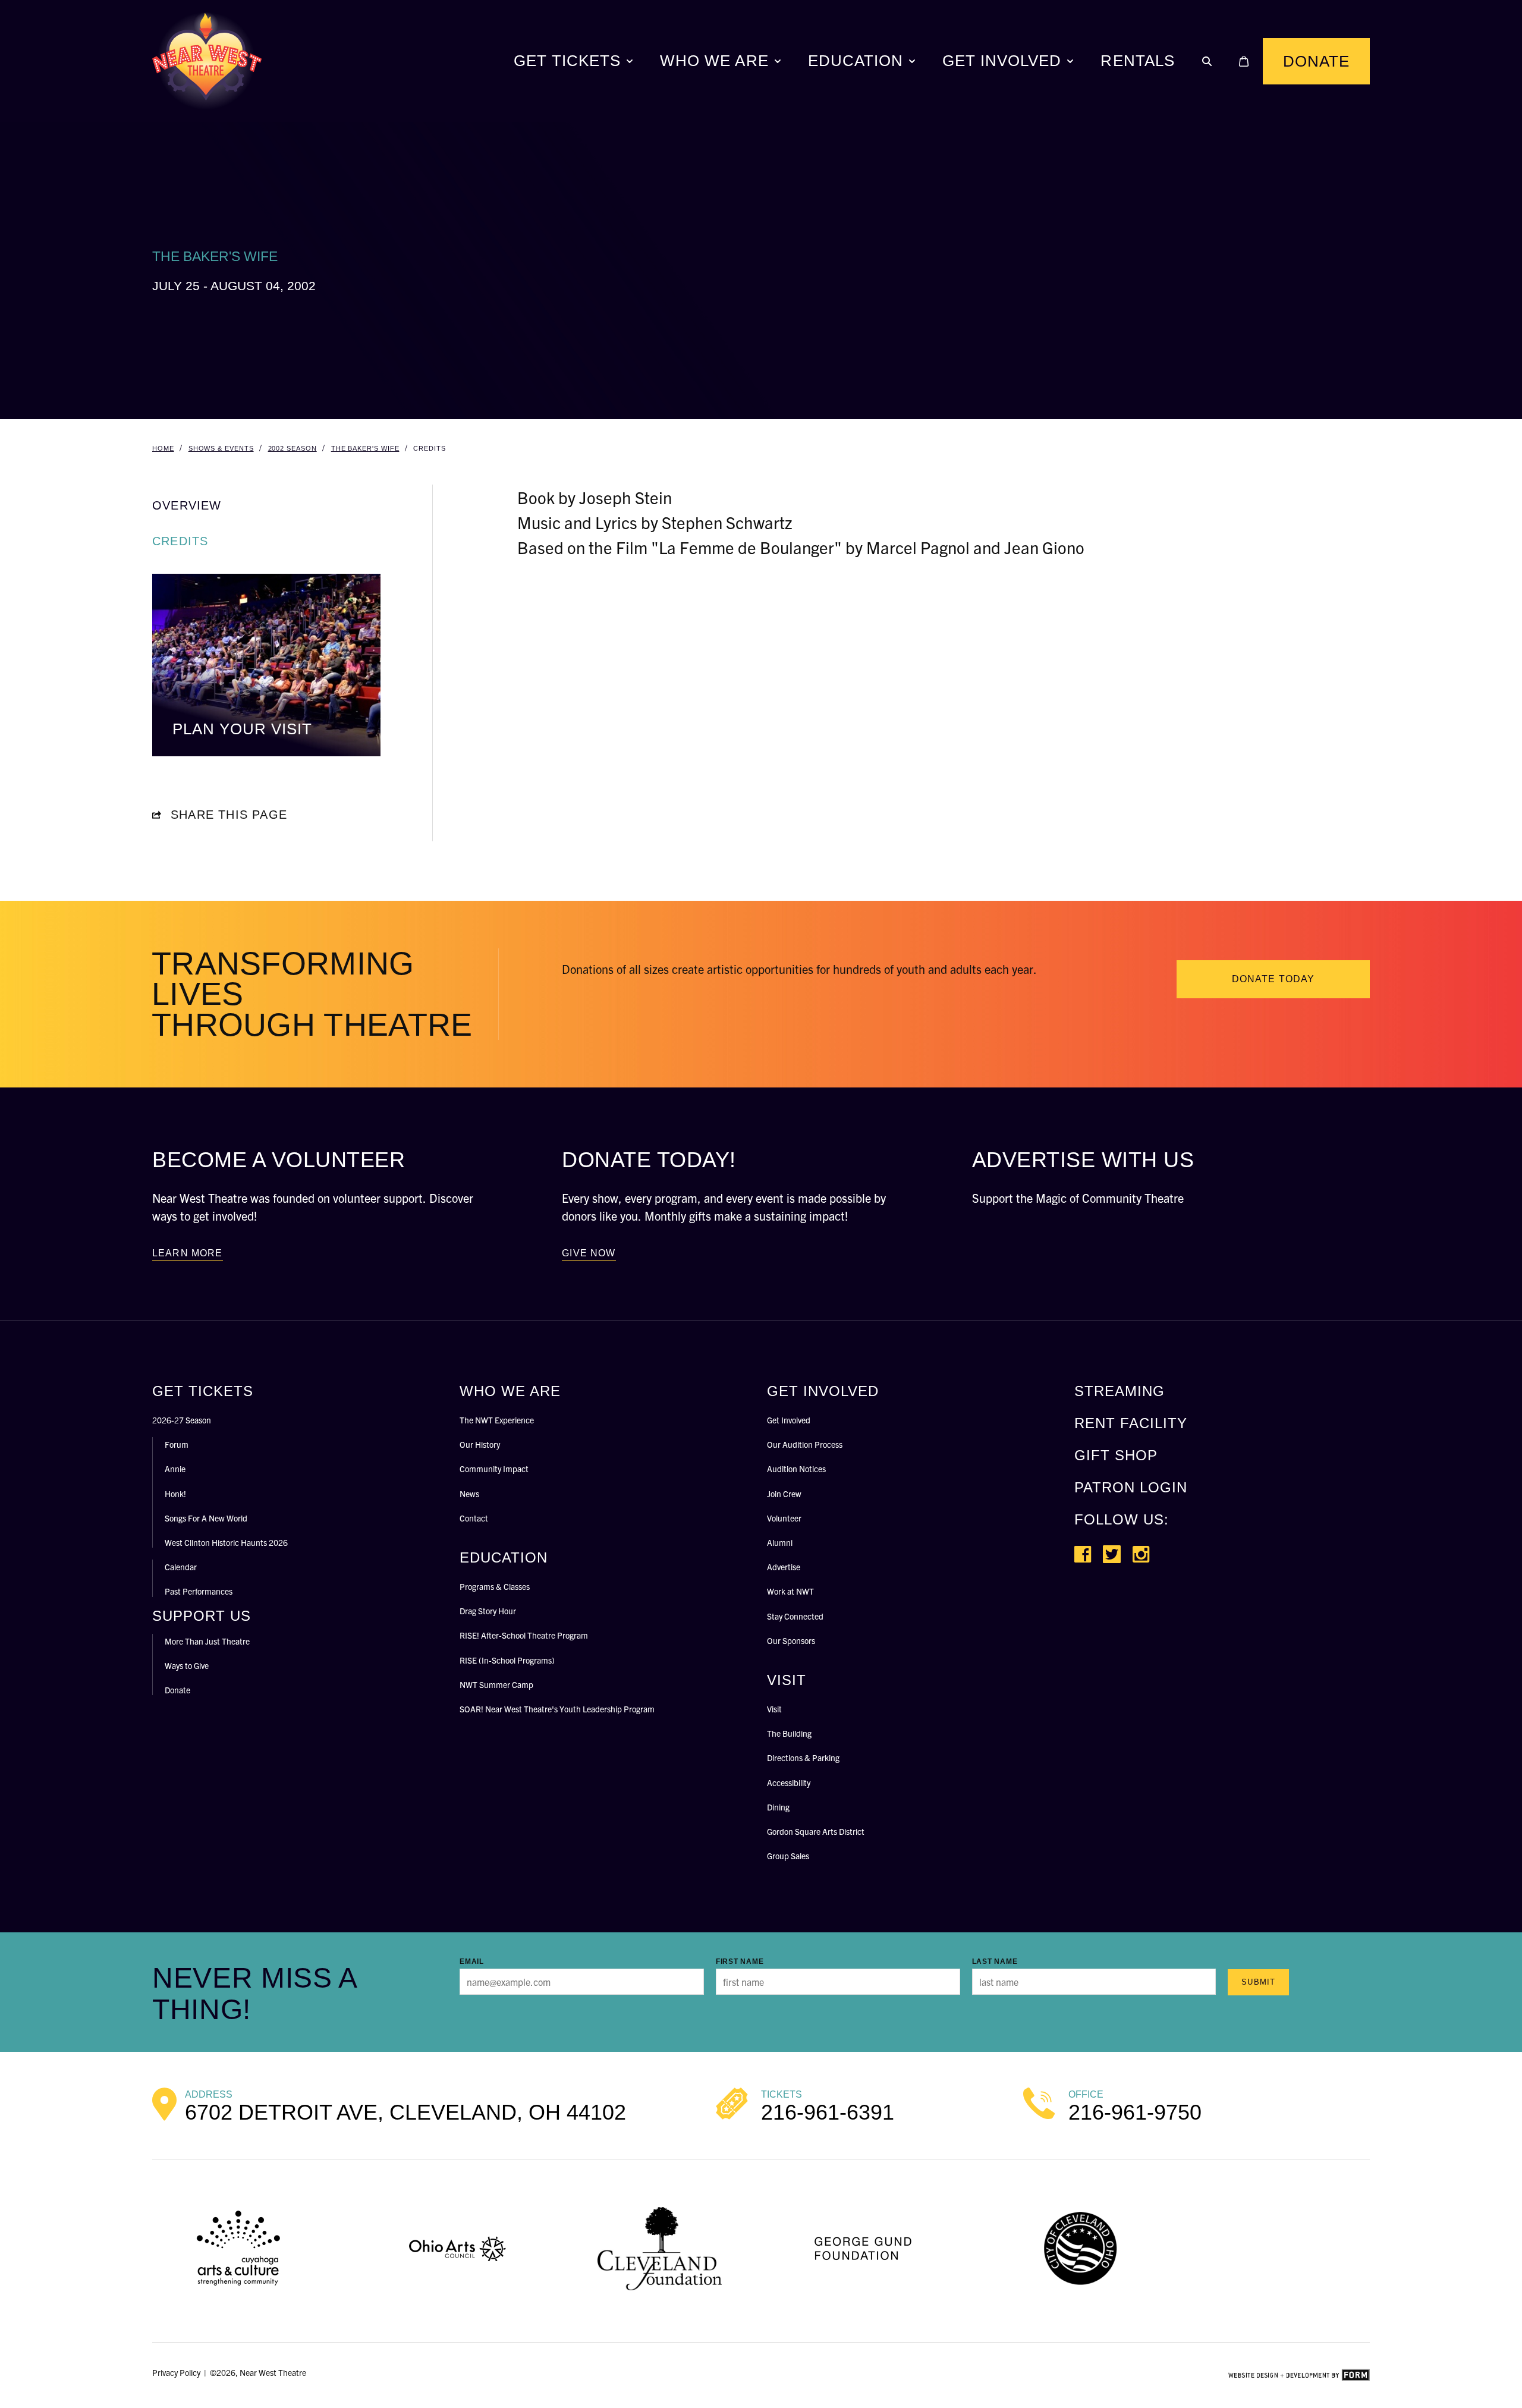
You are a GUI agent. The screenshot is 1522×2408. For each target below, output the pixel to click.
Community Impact (494, 1469)
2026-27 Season (182, 1420)
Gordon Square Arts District (816, 1831)
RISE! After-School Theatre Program (524, 1635)
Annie (175, 1469)
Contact (474, 1518)
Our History (480, 1444)
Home (163, 448)
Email (472, 1961)
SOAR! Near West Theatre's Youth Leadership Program (557, 1709)
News (469, 1494)
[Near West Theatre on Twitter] (1112, 1554)
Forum (177, 1444)
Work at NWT (790, 1591)
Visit (774, 1709)
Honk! (175, 1494)
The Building (789, 1733)
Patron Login (1131, 1487)
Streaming (1120, 1391)
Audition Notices (796, 1469)
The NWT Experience (497, 1420)
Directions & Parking (803, 1758)
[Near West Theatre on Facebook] (1083, 1554)
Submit (1258, 1982)
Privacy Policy (176, 2372)
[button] (1207, 61)
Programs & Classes (495, 1586)
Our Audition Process (805, 1444)
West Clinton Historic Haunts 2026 (226, 1542)
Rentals (1137, 61)
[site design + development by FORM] (1299, 2375)
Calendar (181, 1567)
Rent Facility (1131, 1423)
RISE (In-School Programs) (507, 1660)
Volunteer (784, 1518)
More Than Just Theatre (207, 1641)
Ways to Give (187, 1665)
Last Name (995, 1961)
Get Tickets (567, 61)
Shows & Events (221, 448)
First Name (740, 1961)
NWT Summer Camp (496, 1684)
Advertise (784, 1567)
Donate (1316, 61)
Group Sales (788, 1856)
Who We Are (714, 61)
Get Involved (1002, 61)
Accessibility (789, 1783)
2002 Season (293, 448)
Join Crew (784, 1494)
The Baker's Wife (365, 448)
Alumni (780, 1542)
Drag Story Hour (488, 1611)
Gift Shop (1116, 1455)
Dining (778, 1807)
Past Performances (199, 1591)
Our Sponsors (791, 1640)
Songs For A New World (206, 1518)
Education (856, 61)
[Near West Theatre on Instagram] (1141, 1554)
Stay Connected (795, 1616)
